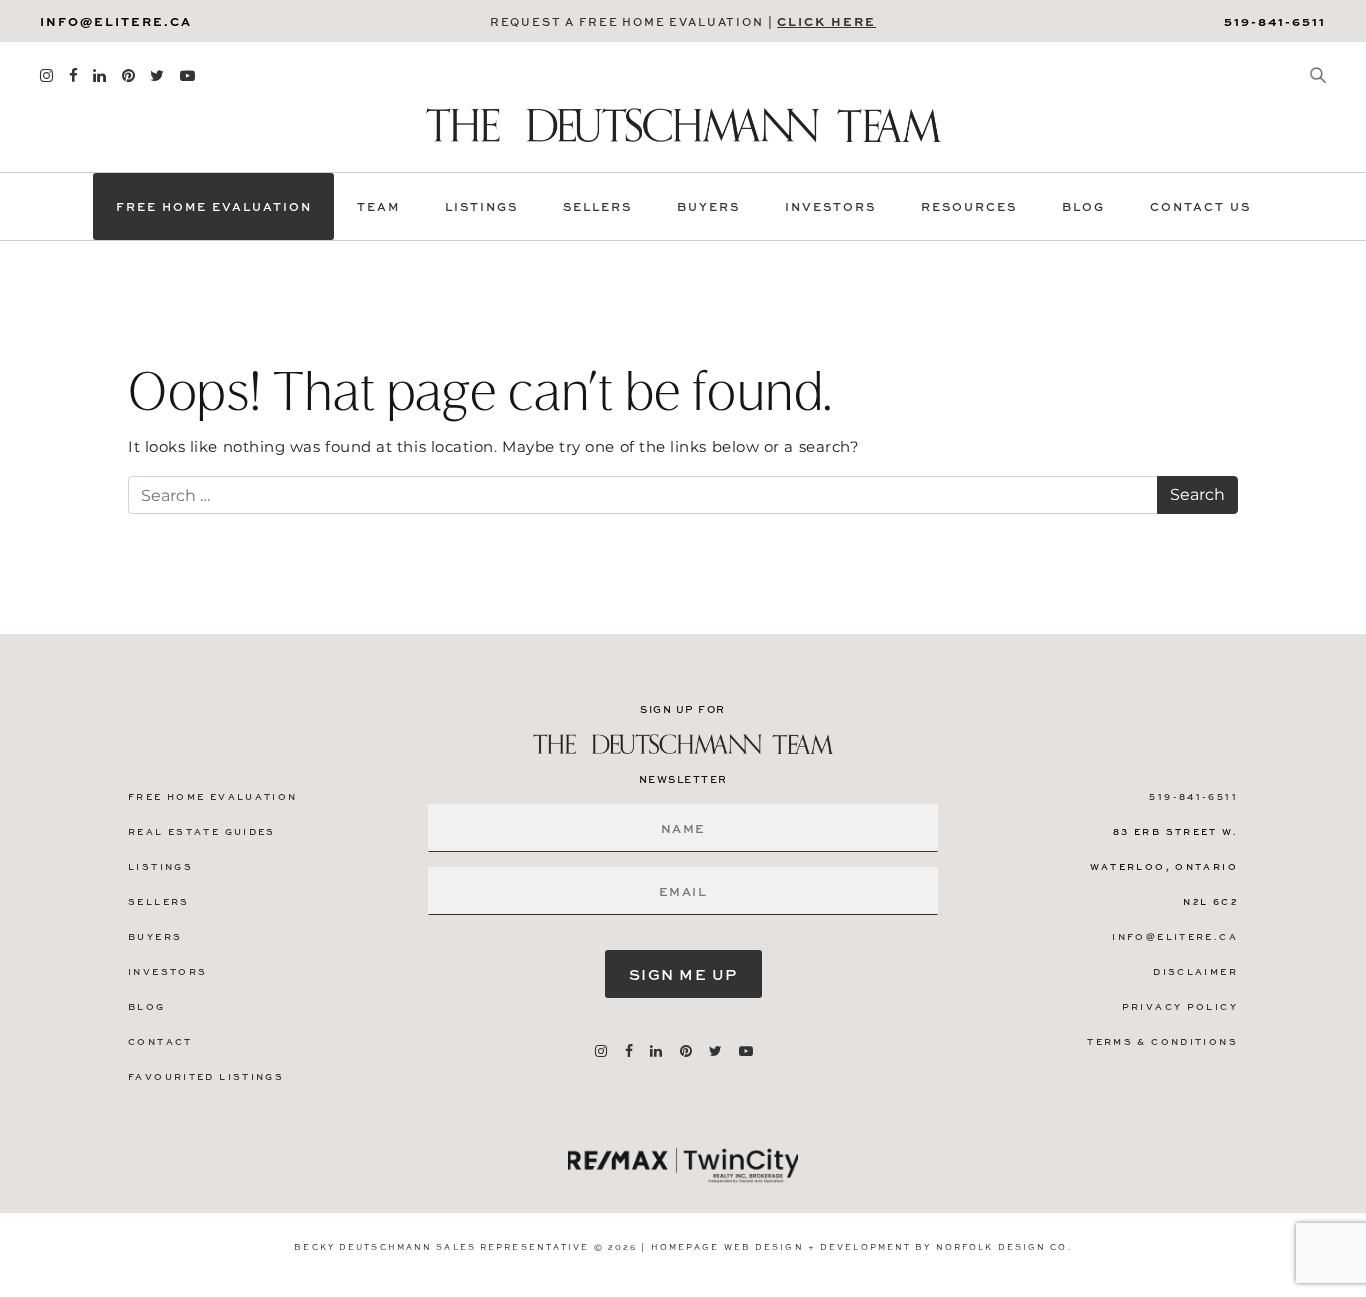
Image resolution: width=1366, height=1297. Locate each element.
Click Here (826, 21)
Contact (160, 1041)
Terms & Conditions (1162, 1041)
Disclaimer (1195, 971)
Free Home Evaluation (214, 206)
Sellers (597, 206)
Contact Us (1200, 206)
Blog (1083, 206)
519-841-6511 (1275, 21)
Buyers (708, 206)
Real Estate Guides (202, 831)
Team (378, 206)
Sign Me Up (683, 974)
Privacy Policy (1180, 1006)
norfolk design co (1002, 1246)
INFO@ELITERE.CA (116, 21)
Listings (481, 206)
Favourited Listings (206, 1076)
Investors (830, 206)
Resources (969, 206)
